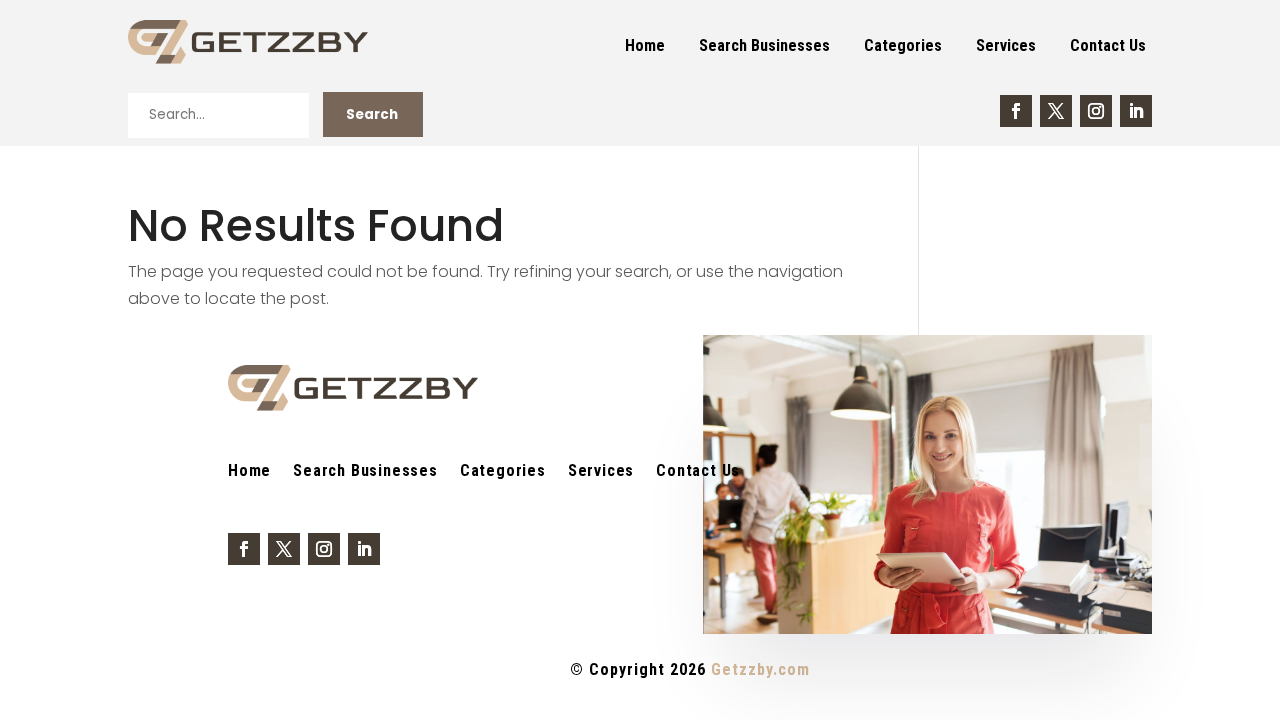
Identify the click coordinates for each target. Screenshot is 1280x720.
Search (372, 114)
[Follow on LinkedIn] (1136, 111)
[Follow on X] (1056, 111)
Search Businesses (764, 45)
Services (1006, 45)
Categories (903, 45)
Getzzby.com (760, 669)
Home (645, 45)
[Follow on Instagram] (1096, 111)
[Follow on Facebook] (1016, 111)
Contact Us (1108, 45)
